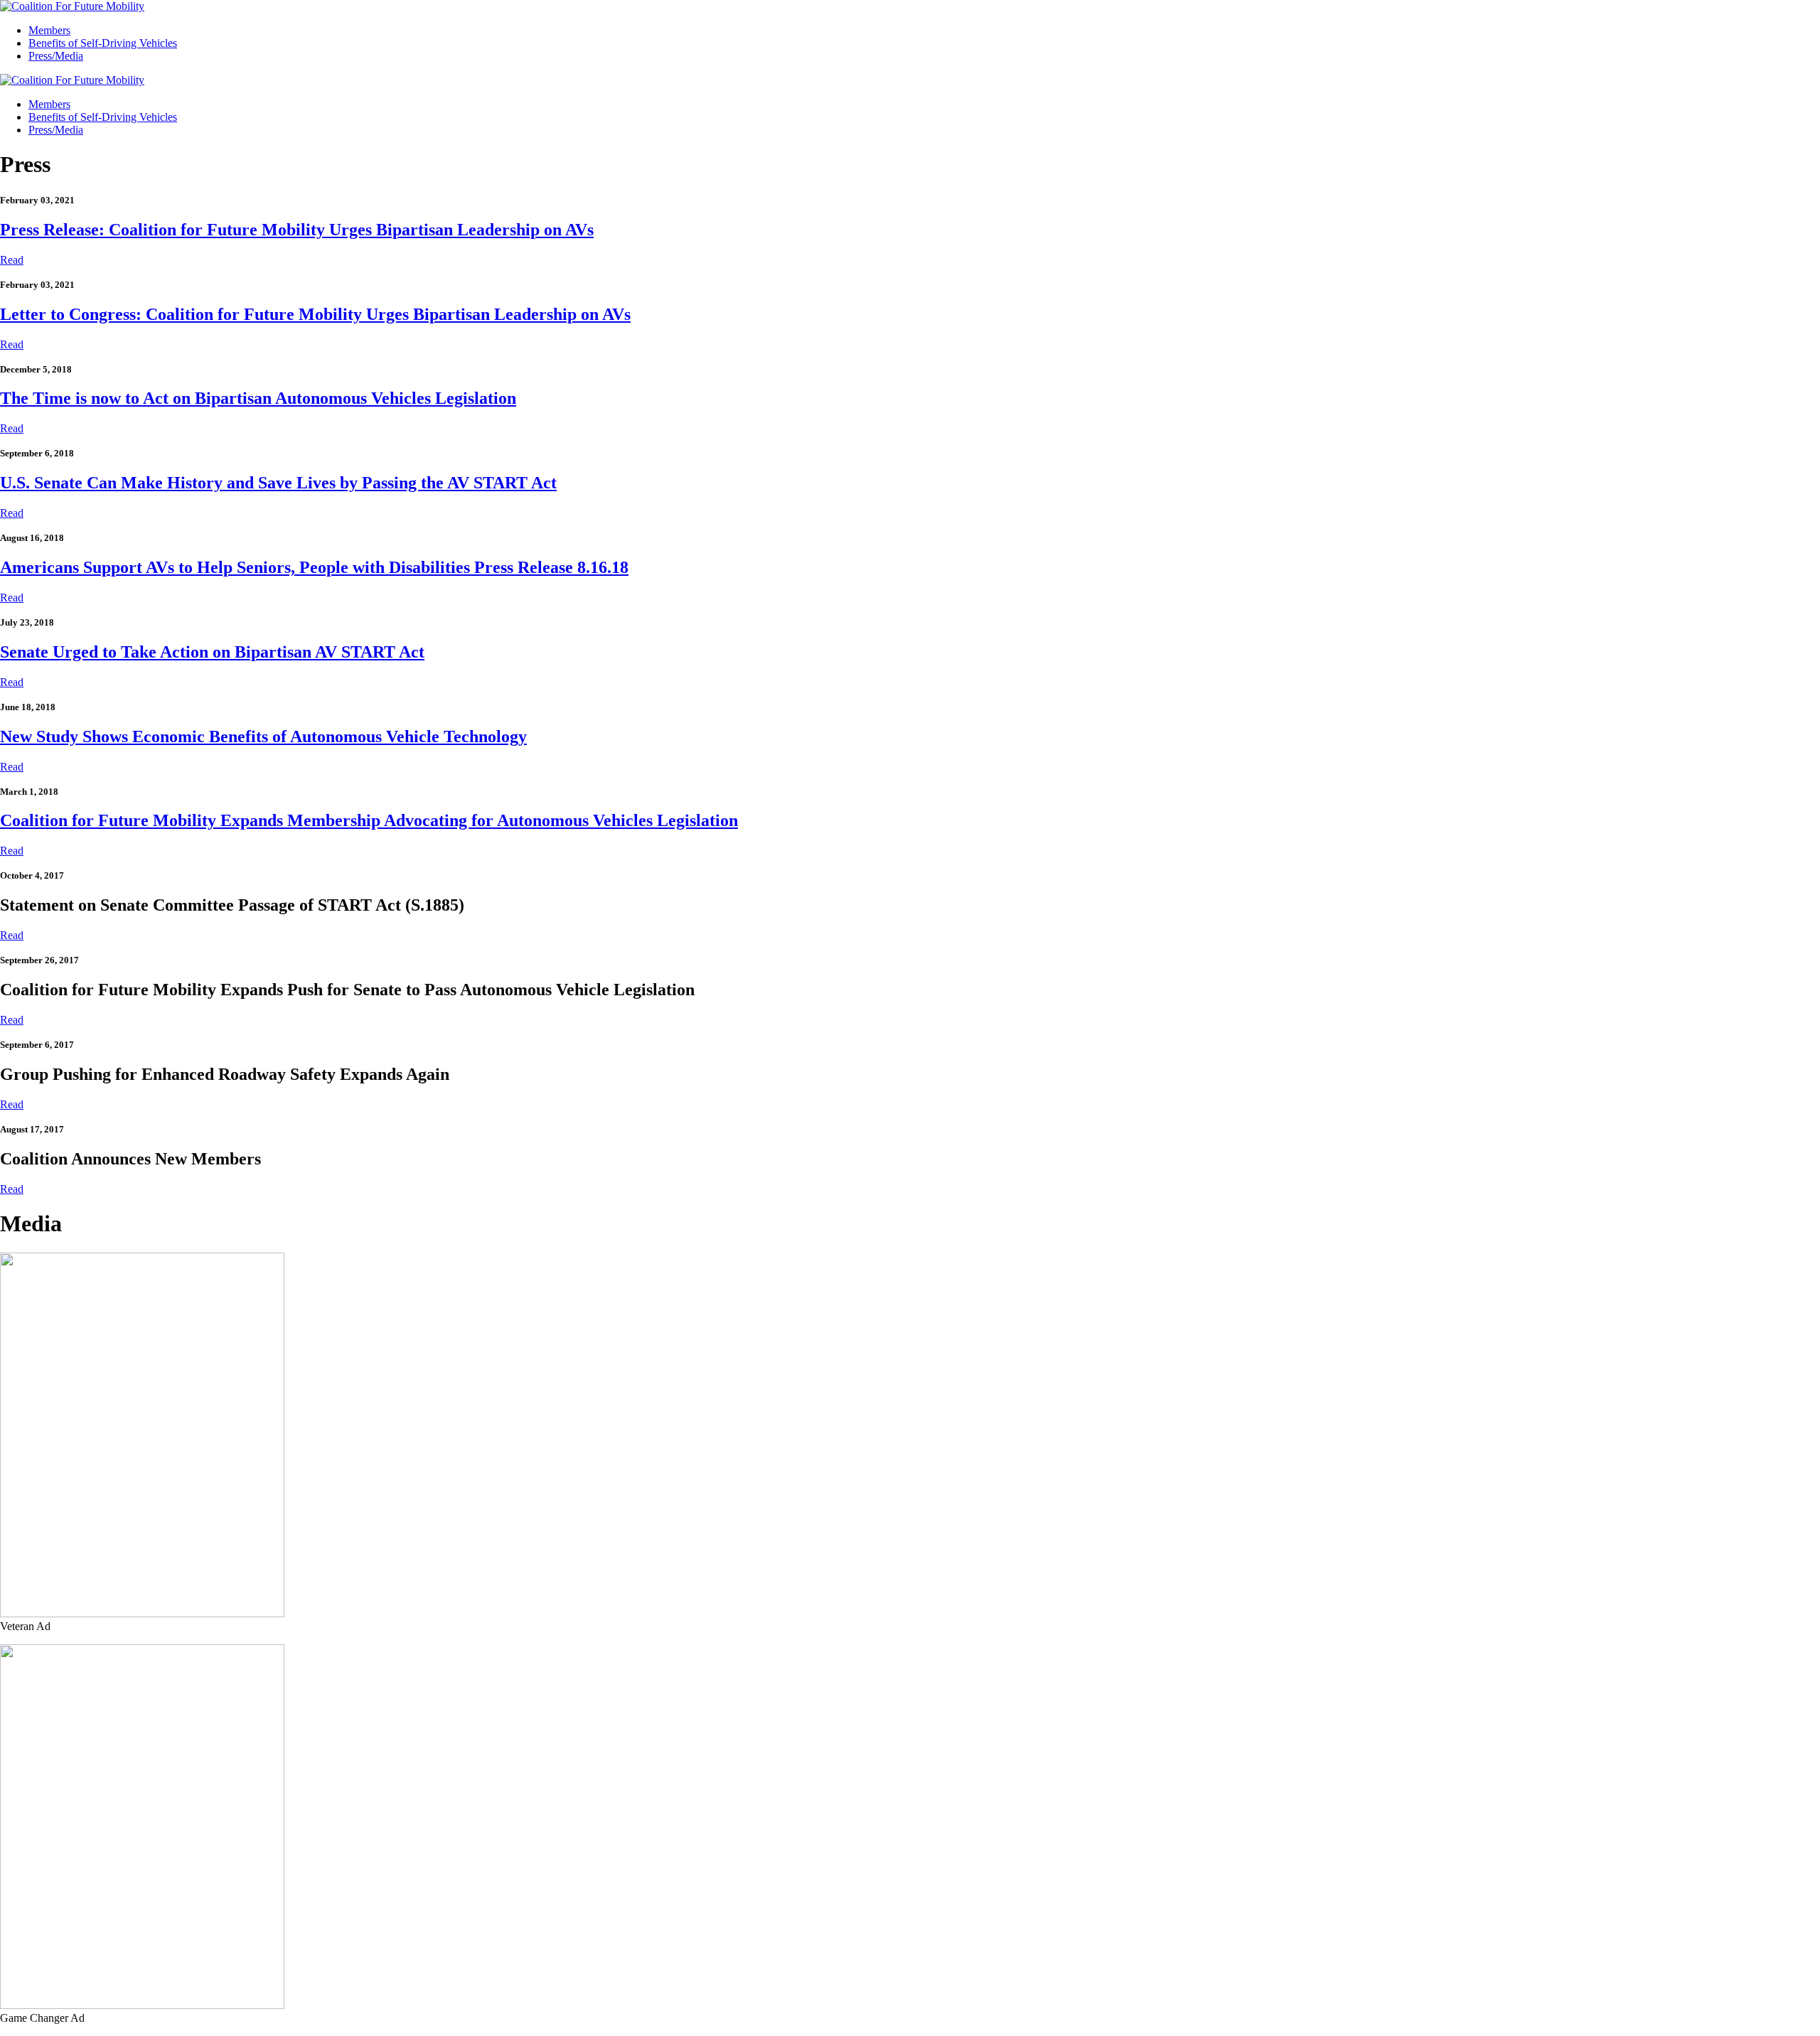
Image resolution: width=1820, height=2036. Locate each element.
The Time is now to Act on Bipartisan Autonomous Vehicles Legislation (258, 398)
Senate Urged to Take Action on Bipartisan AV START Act (212, 652)
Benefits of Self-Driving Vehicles (103, 43)
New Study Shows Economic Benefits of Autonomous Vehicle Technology (263, 736)
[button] (12, 260)
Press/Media (56, 56)
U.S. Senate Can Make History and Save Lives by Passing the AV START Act (278, 483)
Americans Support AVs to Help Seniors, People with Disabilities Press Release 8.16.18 (314, 567)
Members (49, 30)
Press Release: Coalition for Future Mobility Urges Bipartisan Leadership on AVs (297, 230)
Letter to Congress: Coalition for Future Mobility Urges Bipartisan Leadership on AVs (315, 314)
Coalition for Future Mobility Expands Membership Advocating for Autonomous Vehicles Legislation (369, 820)
